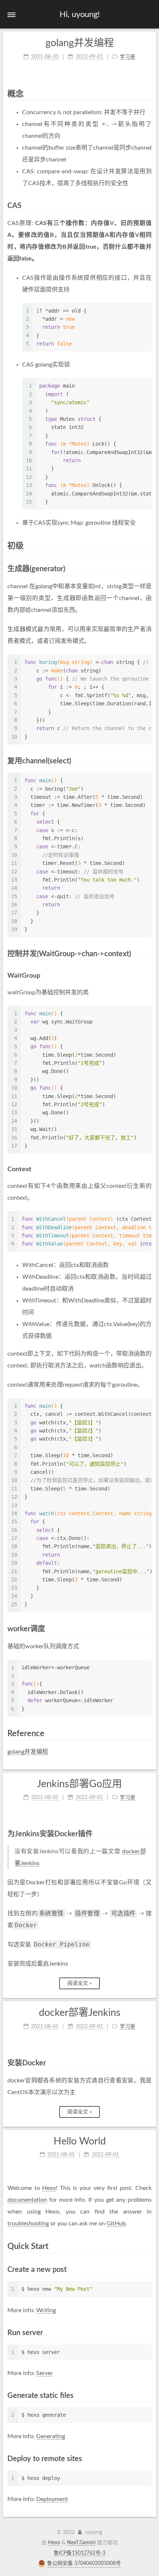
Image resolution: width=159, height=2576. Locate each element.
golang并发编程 (80, 43)
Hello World (80, 2141)
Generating (51, 2436)
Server (45, 2373)
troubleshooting (28, 2224)
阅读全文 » (79, 1983)
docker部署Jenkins (80, 2013)
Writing (46, 2310)
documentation (27, 2200)
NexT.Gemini (81, 2543)
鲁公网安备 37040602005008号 (84, 2563)
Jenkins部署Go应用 (79, 1784)
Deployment (52, 2499)
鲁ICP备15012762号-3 (79, 2553)
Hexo (49, 2188)
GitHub (116, 2224)
